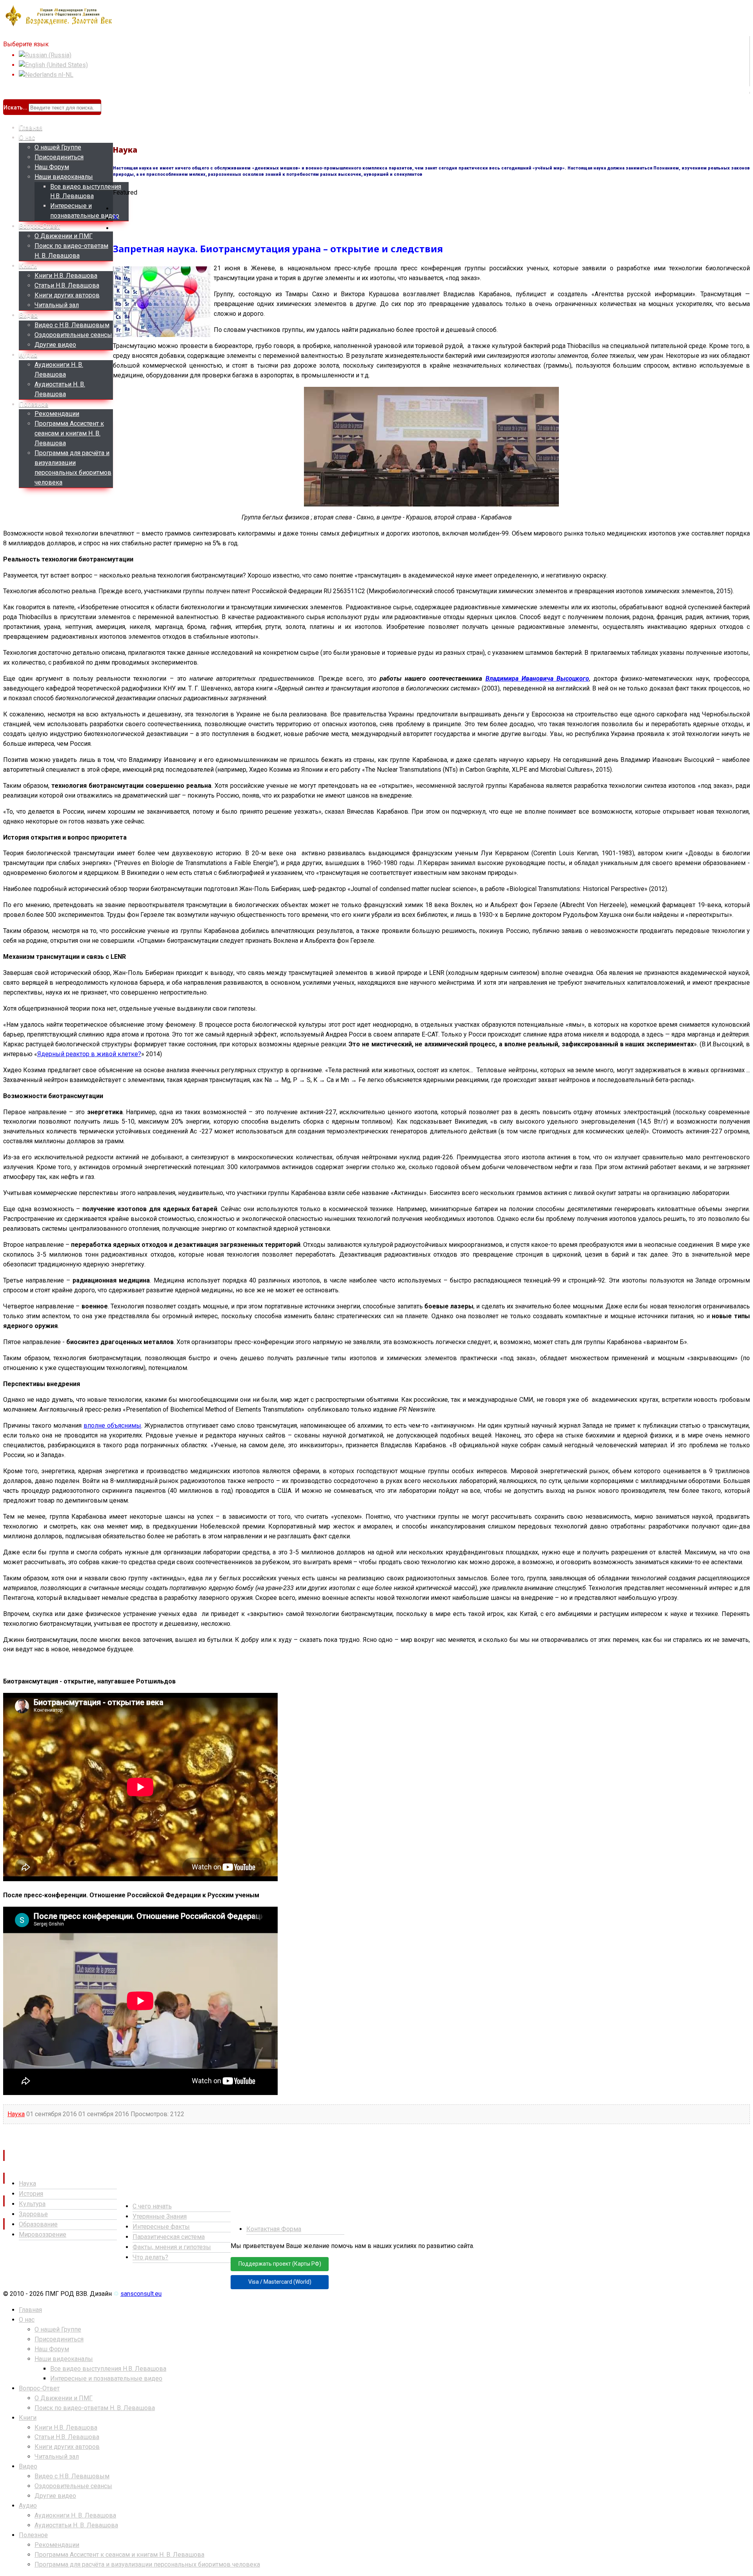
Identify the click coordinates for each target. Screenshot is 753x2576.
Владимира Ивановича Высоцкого (537, 679)
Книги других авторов (67, 295)
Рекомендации (57, 414)
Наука (16, 2114)
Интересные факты (161, 2227)
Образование (38, 2224)
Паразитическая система (169, 2237)
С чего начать (152, 2206)
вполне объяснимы (112, 1426)
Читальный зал (57, 305)
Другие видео (55, 345)
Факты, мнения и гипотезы (172, 2247)
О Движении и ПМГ (64, 236)
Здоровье (33, 2214)
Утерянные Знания (160, 2216)
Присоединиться (59, 157)
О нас (27, 138)
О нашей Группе (58, 147)
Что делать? (150, 2257)
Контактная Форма (274, 2229)
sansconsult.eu (141, 2294)
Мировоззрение (43, 2234)
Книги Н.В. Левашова (66, 276)
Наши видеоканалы (64, 177)
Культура (32, 2204)
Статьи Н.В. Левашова (67, 285)
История (31, 2194)
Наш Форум (52, 167)
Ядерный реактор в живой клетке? (89, 1054)
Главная (31, 128)
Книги (28, 266)
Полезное (34, 404)
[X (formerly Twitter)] (116, 218)
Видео (28, 315)
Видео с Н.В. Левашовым (72, 325)
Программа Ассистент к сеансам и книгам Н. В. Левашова (69, 433)
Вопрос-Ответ (40, 226)
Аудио (28, 355)
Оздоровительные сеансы (73, 335)
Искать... (15, 107)
